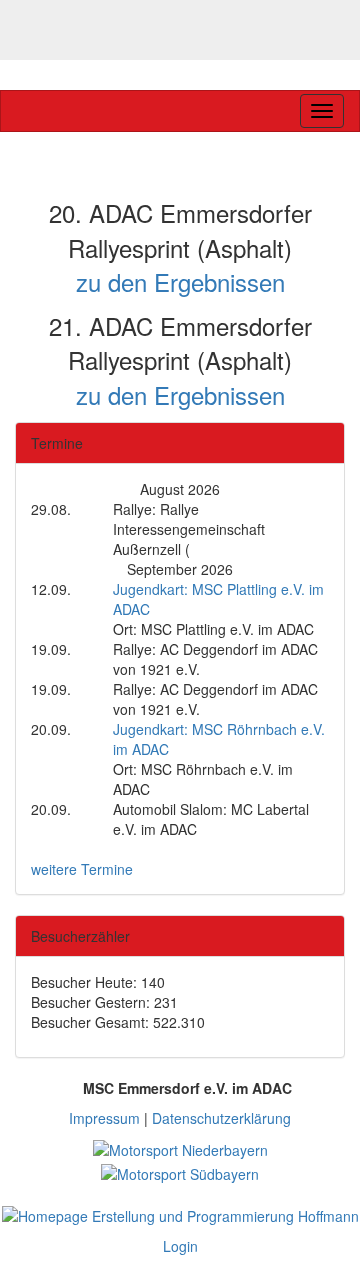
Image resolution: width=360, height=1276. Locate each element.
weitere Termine (82, 869)
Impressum (104, 1118)
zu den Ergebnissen (180, 281)
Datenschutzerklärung (221, 1118)
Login (180, 1246)
